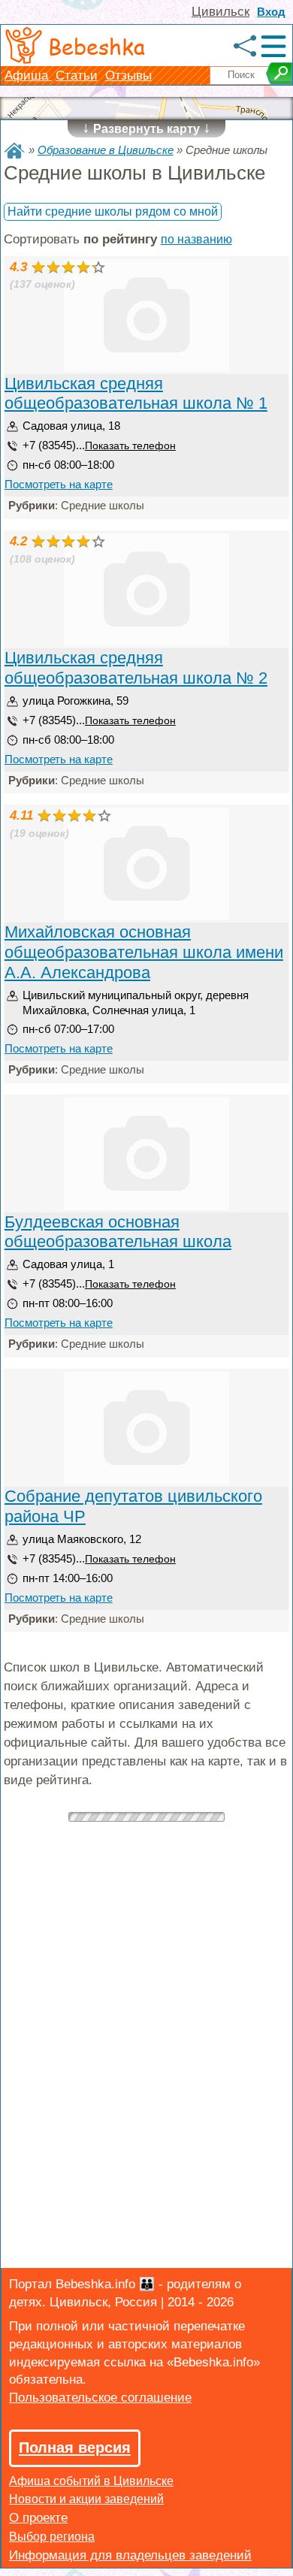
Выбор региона (52, 2537)
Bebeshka (97, 46)
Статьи (77, 75)
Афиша (28, 75)
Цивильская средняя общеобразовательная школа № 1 (136, 394)
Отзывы (128, 75)
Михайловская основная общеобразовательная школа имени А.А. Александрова (144, 952)
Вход (271, 12)
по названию (196, 239)
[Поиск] (279, 74)
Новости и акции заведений (86, 2499)
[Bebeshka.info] (14, 151)
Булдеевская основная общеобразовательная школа (118, 1232)
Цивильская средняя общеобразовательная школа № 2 (136, 668)
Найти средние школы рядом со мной (113, 211)
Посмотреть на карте (59, 484)
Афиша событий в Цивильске (91, 2481)
